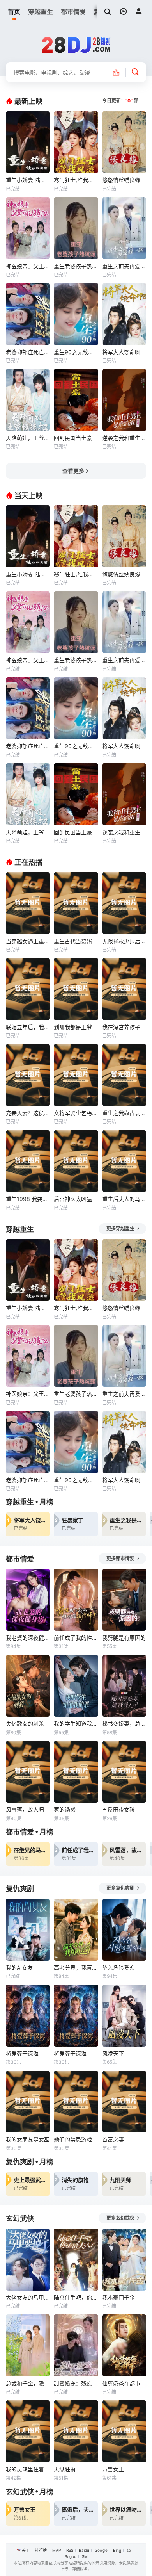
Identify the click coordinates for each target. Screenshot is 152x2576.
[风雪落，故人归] (28, 1772)
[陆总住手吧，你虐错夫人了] (76, 2260)
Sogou (71, 2556)
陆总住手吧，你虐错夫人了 (76, 2297)
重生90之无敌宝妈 (76, 352)
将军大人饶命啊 (121, 352)
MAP (57, 2550)
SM (85, 2556)
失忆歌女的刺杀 (25, 1724)
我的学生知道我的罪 (76, 1724)
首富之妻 (113, 2139)
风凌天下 (113, 2053)
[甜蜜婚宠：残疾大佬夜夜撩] (76, 2345)
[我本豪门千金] (124, 2260)
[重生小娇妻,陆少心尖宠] (28, 142)
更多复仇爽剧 (121, 1888)
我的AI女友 (19, 1968)
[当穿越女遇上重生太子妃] (28, 903)
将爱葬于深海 (22, 2053)
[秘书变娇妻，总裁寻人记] (124, 1686)
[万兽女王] (124, 2431)
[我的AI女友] (28, 1930)
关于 (26, 2550)
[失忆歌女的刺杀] (28, 1686)
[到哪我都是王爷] (76, 989)
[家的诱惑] (76, 1772)
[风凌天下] (124, 2016)
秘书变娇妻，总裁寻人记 (124, 1724)
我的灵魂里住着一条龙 (28, 2469)
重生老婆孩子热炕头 (76, 266)
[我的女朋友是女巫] (28, 2102)
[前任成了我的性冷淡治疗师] (76, 1600)
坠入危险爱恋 (118, 1968)
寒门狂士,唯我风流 (76, 180)
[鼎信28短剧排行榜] (120, 72)
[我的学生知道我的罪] (76, 1686)
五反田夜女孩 (118, 1809)
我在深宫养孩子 (121, 1027)
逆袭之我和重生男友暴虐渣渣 (124, 438)
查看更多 (73, 471)
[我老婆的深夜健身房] (28, 1600)
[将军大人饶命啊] (124, 314)
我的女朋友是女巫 (28, 2139)
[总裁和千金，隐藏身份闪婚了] (28, 2345)
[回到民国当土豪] (76, 400)
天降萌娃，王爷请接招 (28, 438)
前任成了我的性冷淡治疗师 (76, 1638)
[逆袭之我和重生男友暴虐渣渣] (124, 400)
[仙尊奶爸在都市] (124, 2345)
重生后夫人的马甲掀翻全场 (124, 1199)
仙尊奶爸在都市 (121, 2383)
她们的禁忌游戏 (73, 2139)
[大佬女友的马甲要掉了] (28, 2260)
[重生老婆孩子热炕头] (76, 228)
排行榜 (41, 2550)
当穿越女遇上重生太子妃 (28, 941)
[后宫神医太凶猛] (76, 1161)
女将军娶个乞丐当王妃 (76, 1113)
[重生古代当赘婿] (76, 903)
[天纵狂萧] (76, 2431)
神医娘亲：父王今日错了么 (28, 266)
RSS (70, 2550)
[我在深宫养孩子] (124, 989)
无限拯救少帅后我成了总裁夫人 (124, 941)
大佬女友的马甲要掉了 (28, 2297)
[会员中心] (139, 11)
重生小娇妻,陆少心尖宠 (28, 180)
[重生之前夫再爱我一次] (124, 228)
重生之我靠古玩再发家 (124, 1113)
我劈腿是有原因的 (124, 1638)
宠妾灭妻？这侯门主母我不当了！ (28, 1113)
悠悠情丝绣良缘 (121, 180)
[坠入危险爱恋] (124, 1930)
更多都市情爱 (121, 1558)
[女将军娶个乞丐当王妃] (76, 1075)
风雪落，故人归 (25, 1809)
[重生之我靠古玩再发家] (124, 1075)
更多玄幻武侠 (121, 2218)
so (129, 2550)
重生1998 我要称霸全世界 (28, 1199)
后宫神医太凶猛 (73, 1199)
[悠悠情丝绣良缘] (124, 142)
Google (101, 2550)
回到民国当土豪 (73, 438)
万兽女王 (113, 2469)
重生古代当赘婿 (73, 941)
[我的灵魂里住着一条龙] (28, 2431)
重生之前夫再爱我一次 (124, 266)
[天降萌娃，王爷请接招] (28, 400)
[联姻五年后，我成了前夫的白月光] (28, 989)
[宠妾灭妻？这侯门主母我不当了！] (28, 1075)
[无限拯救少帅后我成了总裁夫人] (124, 903)
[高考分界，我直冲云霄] (76, 1930)
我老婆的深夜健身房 (28, 1638)
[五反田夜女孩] (124, 1772)
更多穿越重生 (121, 1228)
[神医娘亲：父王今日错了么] (28, 228)
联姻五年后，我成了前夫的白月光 (28, 1027)
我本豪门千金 (118, 2297)
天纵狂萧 (65, 2469)
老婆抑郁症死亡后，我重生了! (28, 352)
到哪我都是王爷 (73, 1027)
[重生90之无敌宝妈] (76, 314)
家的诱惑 (65, 1809)
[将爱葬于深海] (28, 2016)
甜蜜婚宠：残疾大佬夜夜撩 (76, 2383)
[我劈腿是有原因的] (124, 1600)
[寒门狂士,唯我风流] (76, 142)
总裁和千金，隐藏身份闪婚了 (28, 2383)
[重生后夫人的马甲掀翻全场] (124, 1161)
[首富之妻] (124, 2102)
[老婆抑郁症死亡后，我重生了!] (28, 314)
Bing (117, 2550)
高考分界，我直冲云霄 (76, 1968)
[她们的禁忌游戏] (76, 2102)
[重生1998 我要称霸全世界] (28, 1161)
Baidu (84, 2550)
